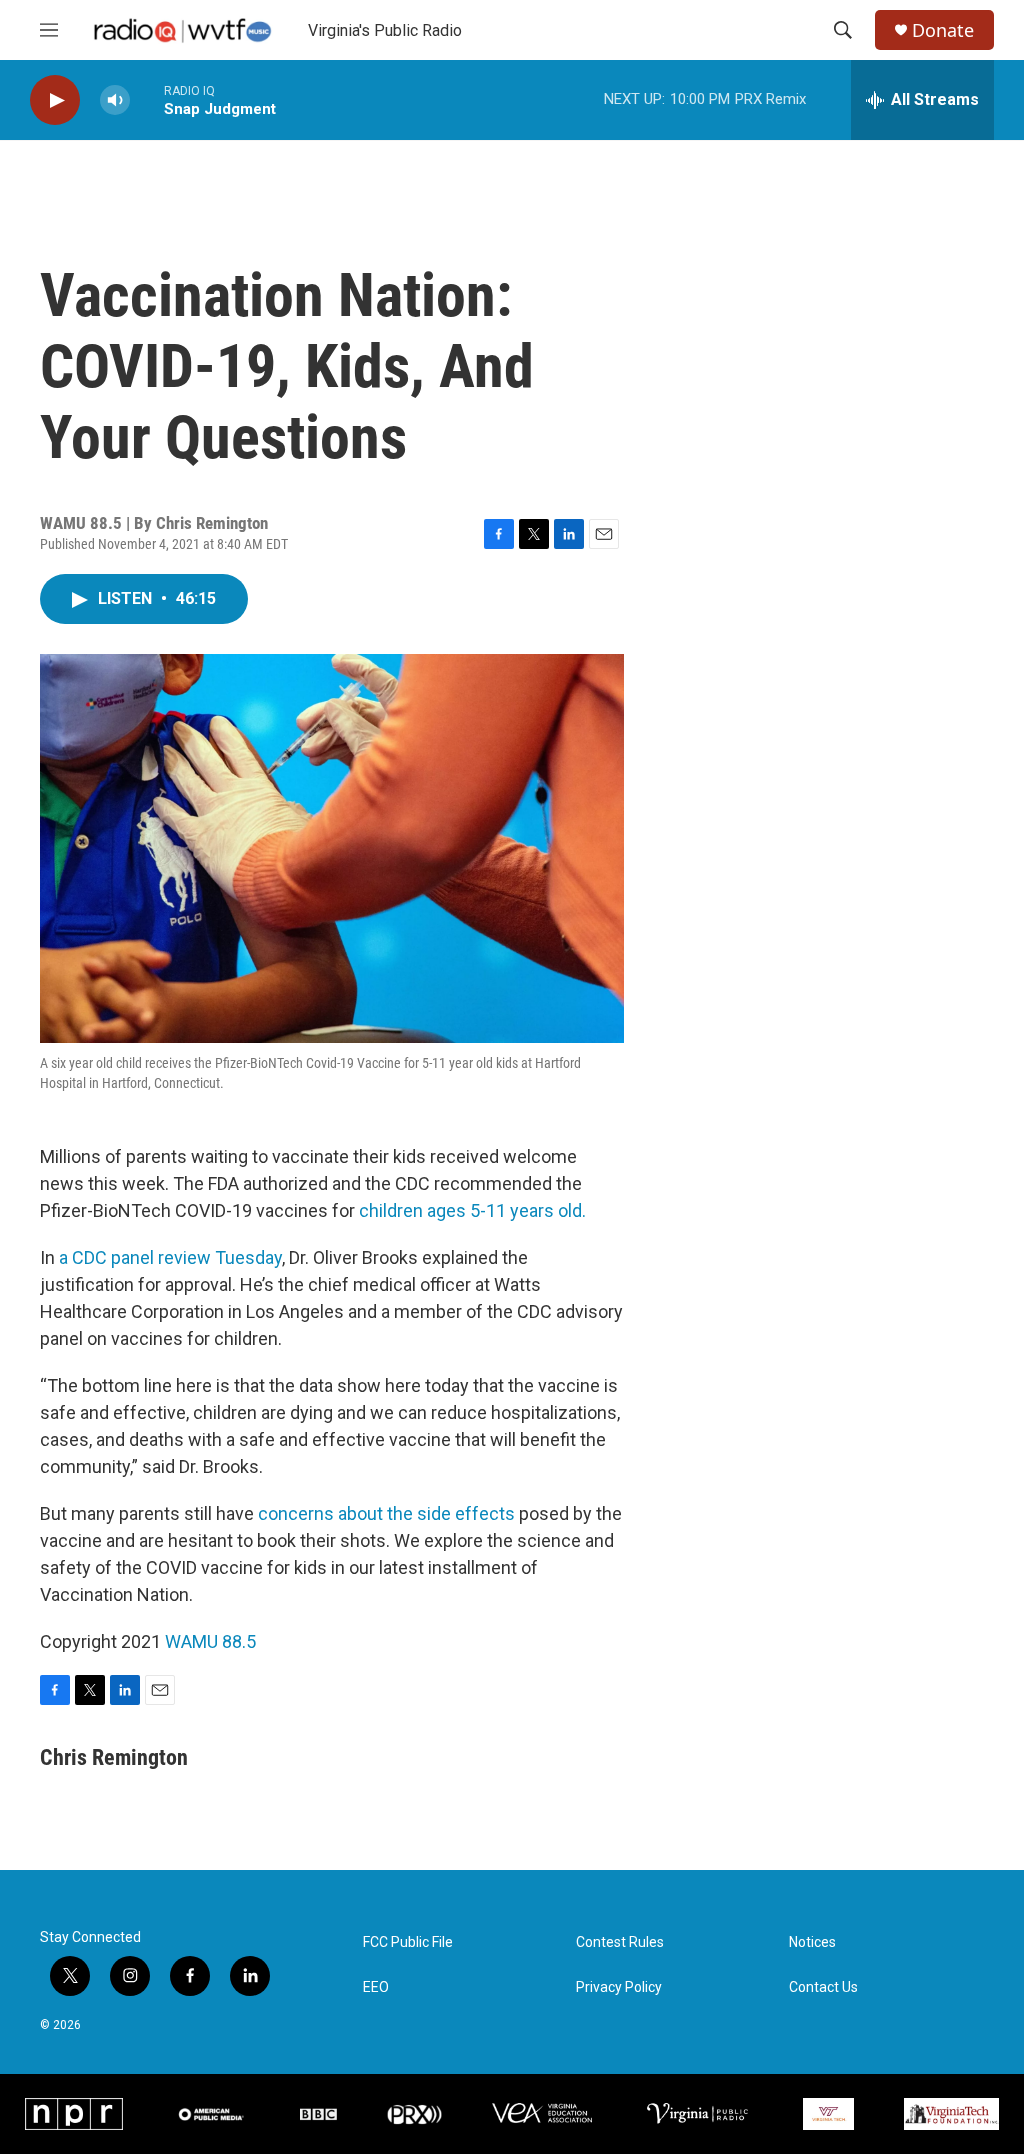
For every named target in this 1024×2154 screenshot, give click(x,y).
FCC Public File (408, 1942)
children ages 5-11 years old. (472, 1210)
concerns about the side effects (386, 1513)
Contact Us (823, 1987)
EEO (376, 1987)
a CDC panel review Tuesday (170, 1257)
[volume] (115, 100)
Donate (943, 30)
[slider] (147, 99)
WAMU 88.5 (210, 1641)
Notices (812, 1942)
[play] (55, 100)
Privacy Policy (619, 1987)
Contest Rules (620, 1942)
